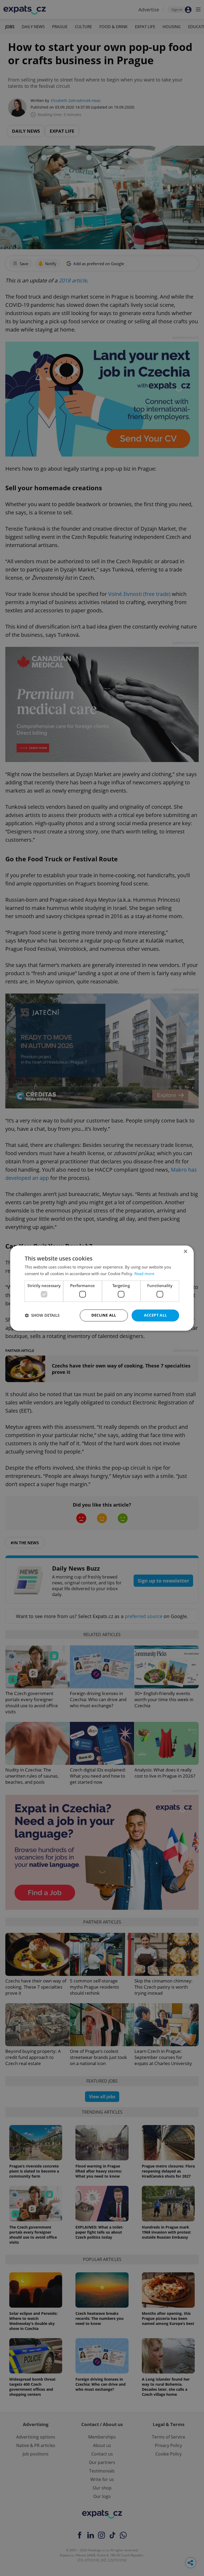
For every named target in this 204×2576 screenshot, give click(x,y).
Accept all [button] (156, 1315)
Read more (144, 1274)
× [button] (185, 1252)
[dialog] (102, 1288)
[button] (42, 1315)
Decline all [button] (104, 1315)
